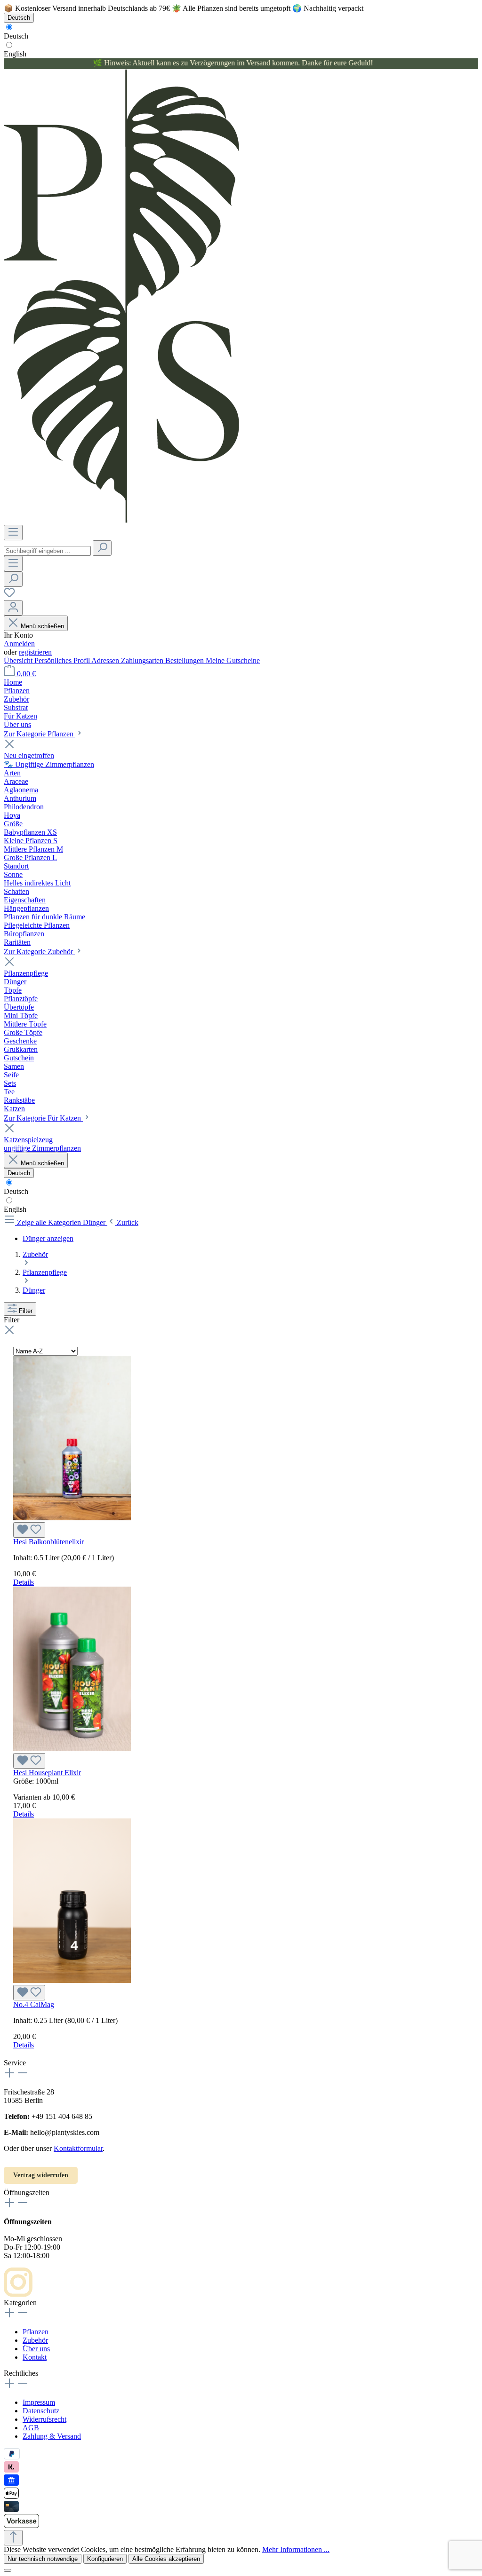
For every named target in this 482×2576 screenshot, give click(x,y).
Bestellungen (185, 660)
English (15, 54)
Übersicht (19, 660)
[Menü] (13, 533)
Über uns (36, 2349)
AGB (31, 2428)
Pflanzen (36, 2332)
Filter (26, 1311)
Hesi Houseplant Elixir (47, 1773)
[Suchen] (102, 548)
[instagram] (18, 2294)
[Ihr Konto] (13, 608)
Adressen (106, 660)
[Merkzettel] (9, 596)
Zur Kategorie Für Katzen (43, 1118)
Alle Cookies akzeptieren (166, 2559)
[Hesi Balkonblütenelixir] (72, 1518)
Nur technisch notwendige (43, 2559)
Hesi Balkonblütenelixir (48, 1542)
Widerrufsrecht (44, 2419)
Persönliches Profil (63, 660)
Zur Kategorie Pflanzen (40, 734)
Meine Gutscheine (233, 660)
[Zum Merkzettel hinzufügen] (29, 1530)
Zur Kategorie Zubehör (39, 952)
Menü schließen (42, 626)
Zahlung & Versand (52, 2436)
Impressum (39, 2402)
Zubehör (35, 2340)
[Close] (8, 2570)
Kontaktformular (78, 2148)
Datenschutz (41, 2411)
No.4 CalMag (34, 2004)
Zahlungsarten (143, 660)
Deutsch (16, 36)
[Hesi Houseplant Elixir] (72, 1749)
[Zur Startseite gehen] (121, 520)
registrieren (35, 652)
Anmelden (19, 644)
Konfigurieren (105, 2559)
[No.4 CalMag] (72, 1980)
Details (24, 1582)
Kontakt (35, 2357)
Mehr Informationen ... (296, 2549)
